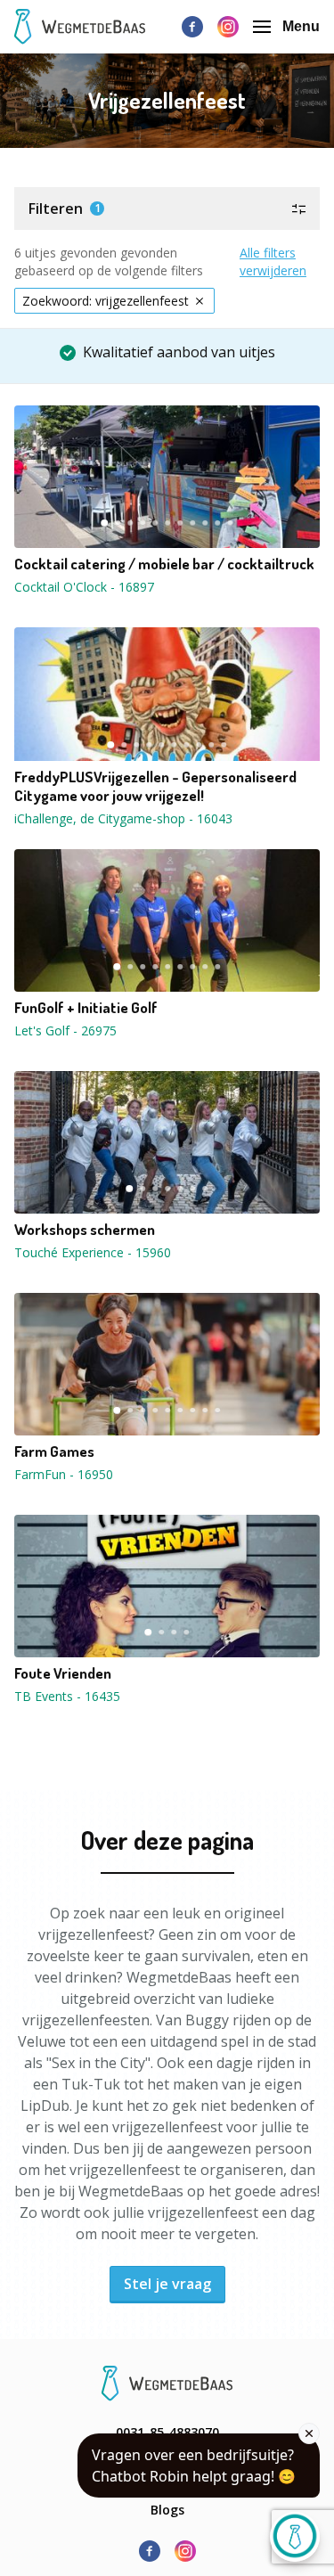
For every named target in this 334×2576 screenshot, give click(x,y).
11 (231, 523)
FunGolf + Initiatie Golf (86, 1008)
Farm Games (54, 1452)
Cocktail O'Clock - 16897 (84, 587)
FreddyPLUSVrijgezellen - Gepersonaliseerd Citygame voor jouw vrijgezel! (155, 786)
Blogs (167, 2510)
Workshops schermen (85, 1230)
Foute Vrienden (63, 1673)
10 (218, 523)
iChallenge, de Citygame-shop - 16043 (123, 818)
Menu (301, 26)
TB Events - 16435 (67, 1696)
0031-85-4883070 (167, 2432)
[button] (167, 209)
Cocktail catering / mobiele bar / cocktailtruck (164, 564)
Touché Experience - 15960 (93, 1252)
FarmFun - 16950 (64, 1474)
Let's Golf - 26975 (65, 1030)
